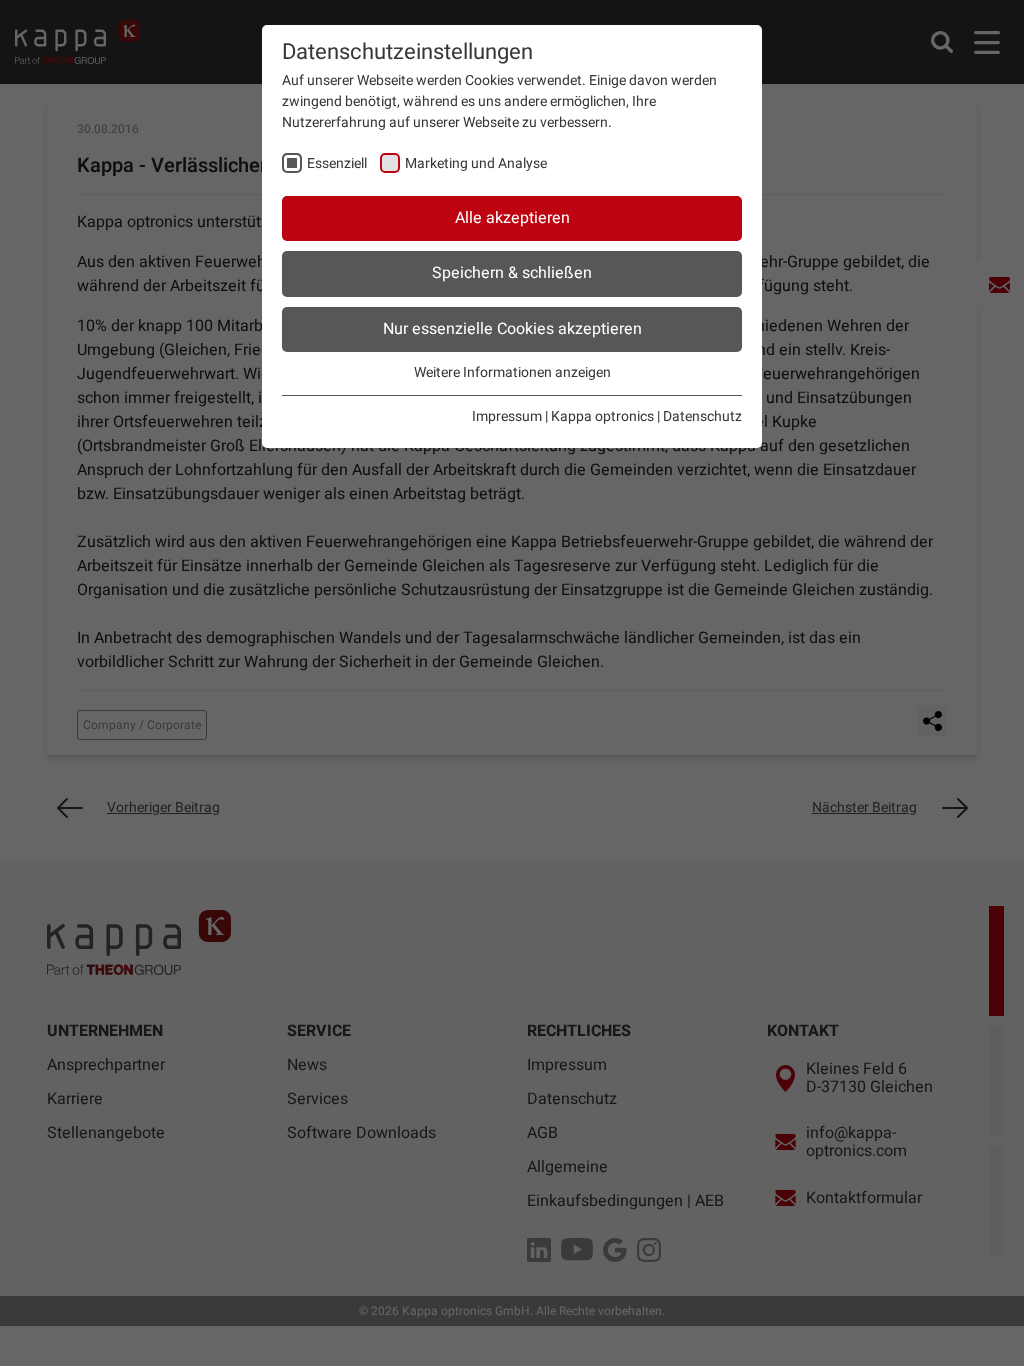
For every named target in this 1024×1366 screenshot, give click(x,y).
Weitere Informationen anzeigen (512, 372)
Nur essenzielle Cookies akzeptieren (512, 329)
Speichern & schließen (512, 273)
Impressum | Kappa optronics (563, 416)
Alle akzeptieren (512, 218)
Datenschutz (702, 416)
